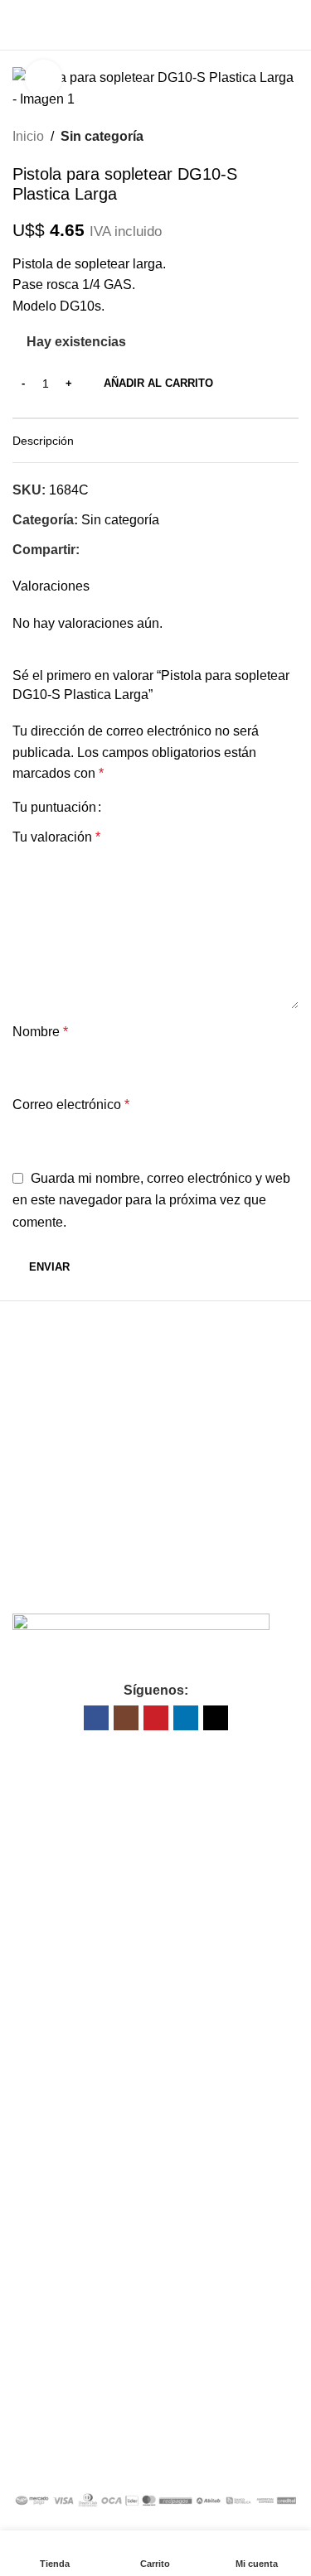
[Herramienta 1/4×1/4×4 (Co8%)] (83, 1492)
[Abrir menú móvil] (19, 25)
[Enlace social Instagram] (126, 1718)
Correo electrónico (71, 1105)
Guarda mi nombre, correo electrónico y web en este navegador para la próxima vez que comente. (151, 1200)
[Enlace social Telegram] (146, 550)
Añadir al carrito (158, 383)
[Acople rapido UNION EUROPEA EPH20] (83, 1371)
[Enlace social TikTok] (216, 1718)
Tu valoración (56, 837)
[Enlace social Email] (108, 550)
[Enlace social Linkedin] (186, 1718)
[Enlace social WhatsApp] (127, 550)
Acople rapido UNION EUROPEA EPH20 (71, 1399)
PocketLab (229, 2459)
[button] (83, 1458)
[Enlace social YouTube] (156, 1718)
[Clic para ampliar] (44, 78)
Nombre (40, 1032)
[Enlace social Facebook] (89, 550)
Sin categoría (102, 136)
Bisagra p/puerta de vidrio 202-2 (228, 1399)
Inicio (28, 136)
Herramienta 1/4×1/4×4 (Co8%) (76, 1521)
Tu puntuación (54, 808)
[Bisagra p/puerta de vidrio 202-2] (228, 1371)
